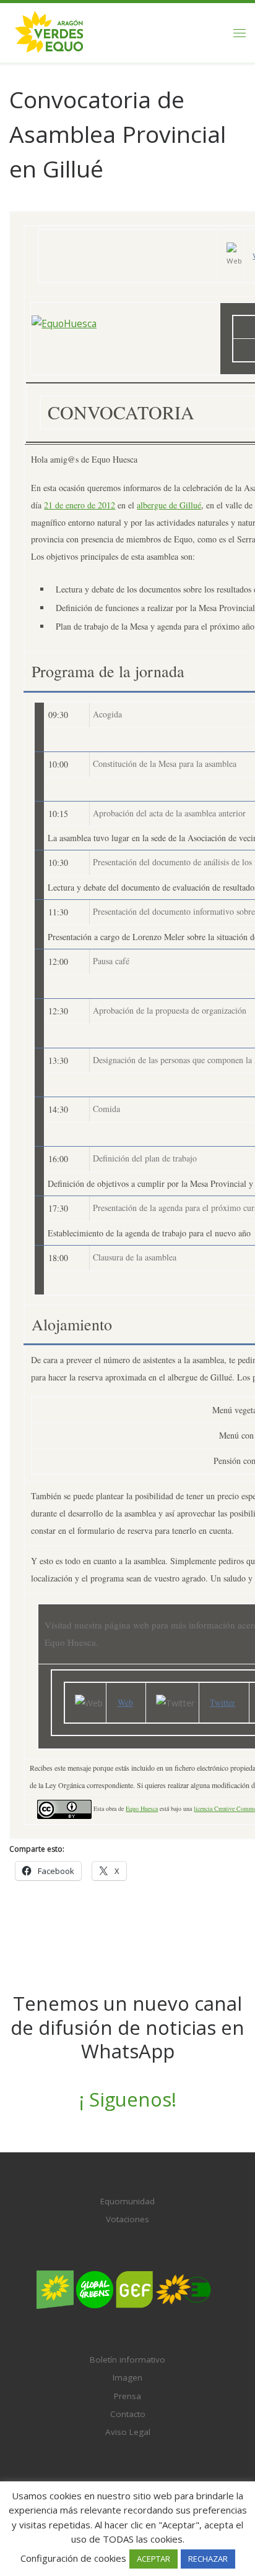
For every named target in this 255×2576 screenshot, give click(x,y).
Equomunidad (127, 2201)
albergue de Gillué (169, 505)
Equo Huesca (142, 1808)
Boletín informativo (127, 2360)
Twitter (223, 1702)
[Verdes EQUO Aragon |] (49, 31)
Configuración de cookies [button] (73, 2558)
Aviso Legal (128, 2432)
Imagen (127, 2377)
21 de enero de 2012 (80, 505)
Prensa (127, 2396)
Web (125, 1702)
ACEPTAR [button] (153, 2559)
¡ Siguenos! (128, 2099)
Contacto (128, 2414)
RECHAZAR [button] (208, 2559)
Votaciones (127, 2219)
